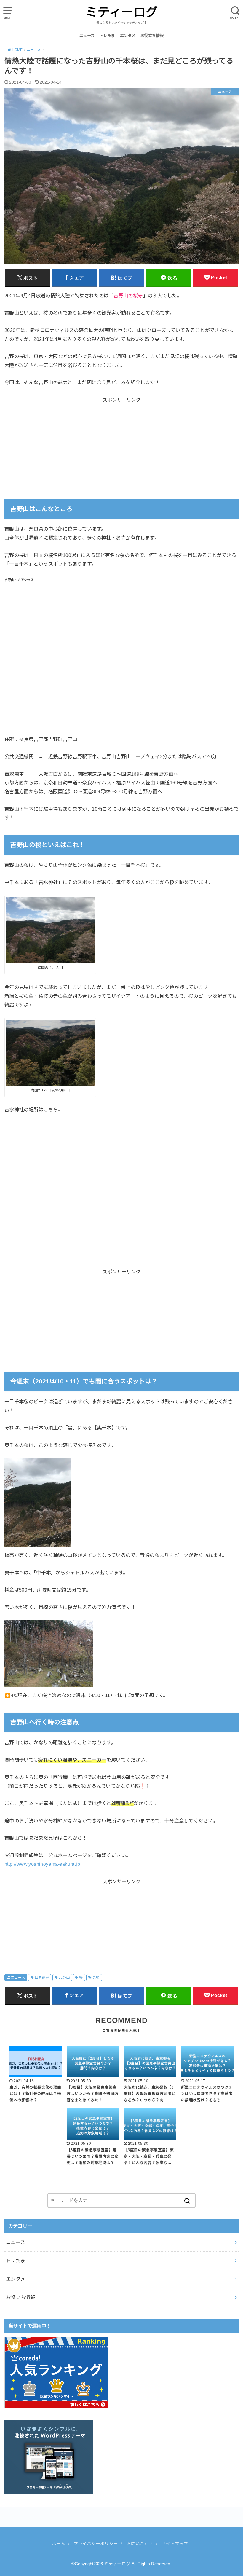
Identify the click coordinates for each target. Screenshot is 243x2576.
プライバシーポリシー (96, 2544)
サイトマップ (175, 2544)
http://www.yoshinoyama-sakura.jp (42, 1864)
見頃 (96, 1978)
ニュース (87, 36)
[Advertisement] (121, 441)
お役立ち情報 (152, 36)
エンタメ (128, 36)
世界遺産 (42, 1978)
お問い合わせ (140, 2544)
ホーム (59, 2544)
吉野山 (64, 1978)
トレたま (107, 36)
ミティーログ (121, 12)
